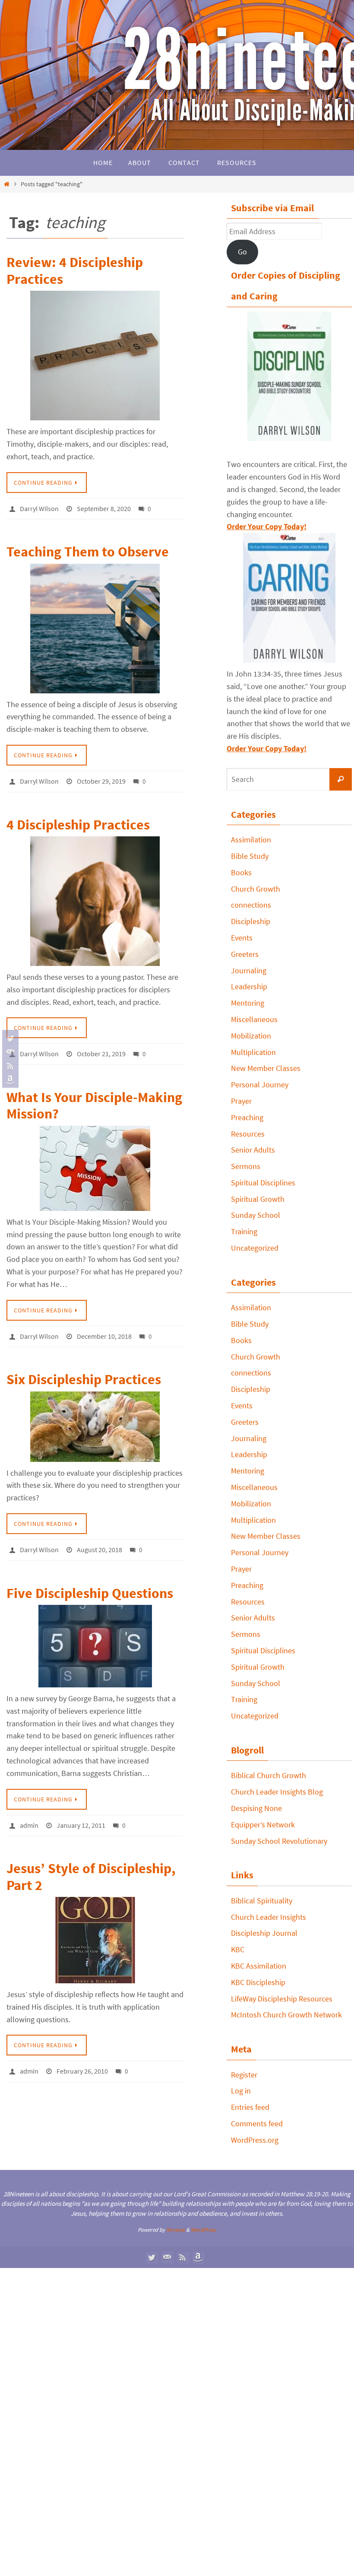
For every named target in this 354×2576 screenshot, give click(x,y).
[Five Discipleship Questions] (95, 1636)
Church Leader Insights (269, 1917)
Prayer (241, 1101)
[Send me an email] (9, 1052)
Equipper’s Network (263, 1825)
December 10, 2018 (104, 1329)
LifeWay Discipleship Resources (282, 1999)
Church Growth (256, 889)
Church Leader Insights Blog (277, 1792)
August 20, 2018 (100, 1541)
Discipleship (251, 921)
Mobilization (251, 1036)
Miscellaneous (254, 1019)
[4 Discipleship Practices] (95, 897)
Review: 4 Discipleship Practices (75, 270)
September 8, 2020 (104, 508)
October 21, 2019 (101, 1049)
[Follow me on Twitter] (9, 1038)
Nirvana (175, 2230)
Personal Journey (260, 1085)
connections (251, 905)
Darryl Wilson (39, 508)
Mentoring (248, 1003)
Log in (241, 2091)
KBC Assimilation (259, 1966)
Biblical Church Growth (269, 1775)
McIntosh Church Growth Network (286, 2015)
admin (29, 1814)
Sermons (246, 1166)
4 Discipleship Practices (78, 820)
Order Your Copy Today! (267, 748)
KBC (238, 1949)
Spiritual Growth (258, 1199)
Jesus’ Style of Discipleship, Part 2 (91, 1865)
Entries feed (250, 2107)
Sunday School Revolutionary (279, 1841)
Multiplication (253, 1052)
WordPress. (204, 2230)
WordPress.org (255, 2140)
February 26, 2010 (82, 2058)
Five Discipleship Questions (90, 1583)
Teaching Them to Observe (88, 550)
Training (244, 1231)
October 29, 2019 (101, 778)
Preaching (247, 1117)
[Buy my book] (9, 1080)
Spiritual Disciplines (263, 1183)
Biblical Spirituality (262, 1901)
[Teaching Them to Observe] (95, 626)
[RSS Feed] (9, 1066)
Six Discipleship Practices (84, 1372)
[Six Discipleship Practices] (95, 1418)
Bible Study (250, 856)
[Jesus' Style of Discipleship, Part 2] (95, 1928)
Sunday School (256, 1215)
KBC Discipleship (258, 1982)
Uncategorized (255, 1248)
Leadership (249, 986)
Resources (248, 1134)
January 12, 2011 (81, 1814)
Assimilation (251, 840)
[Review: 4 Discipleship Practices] (95, 356)
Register (244, 2075)
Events (242, 938)
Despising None (256, 1808)
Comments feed (257, 2123)
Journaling (249, 970)
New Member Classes (266, 1068)
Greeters (245, 954)
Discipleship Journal (264, 1933)
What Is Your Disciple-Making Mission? (94, 1099)
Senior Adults (253, 1150)
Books (241, 872)
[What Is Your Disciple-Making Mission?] (95, 1162)
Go (242, 252)
